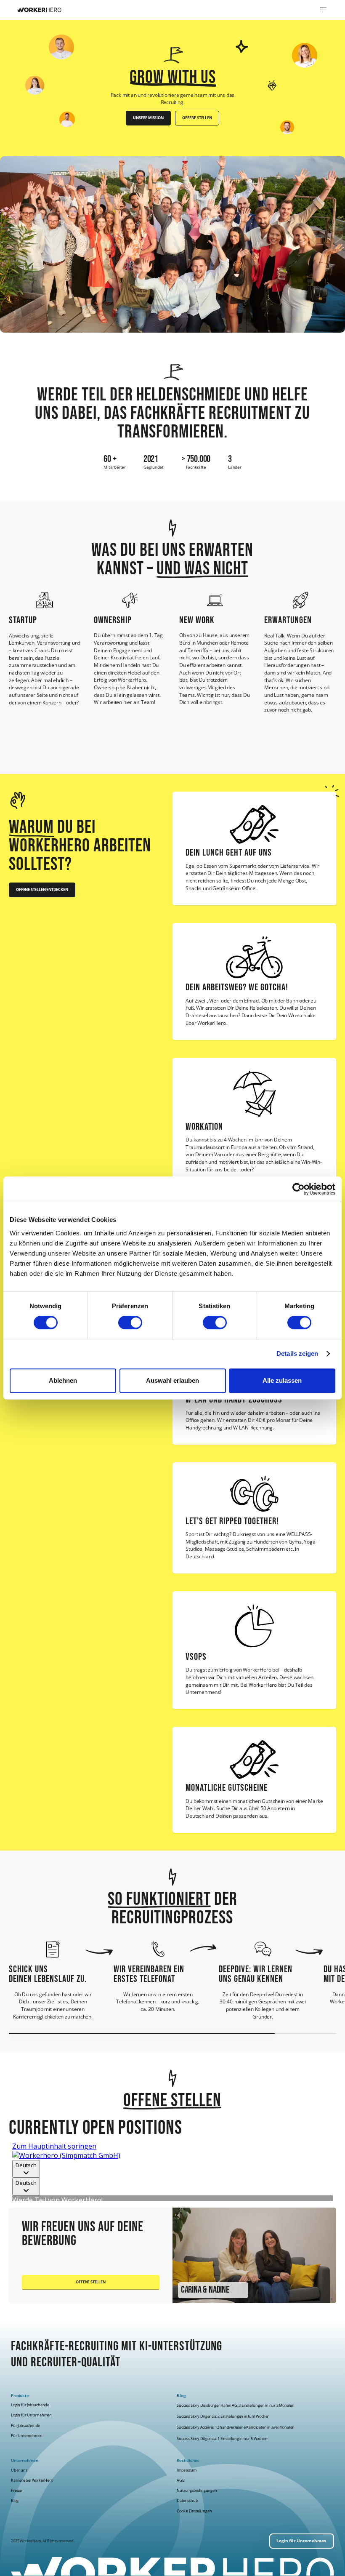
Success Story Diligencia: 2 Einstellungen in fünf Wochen (223, 2416)
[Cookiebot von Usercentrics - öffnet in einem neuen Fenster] (299, 1189)
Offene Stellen (197, 118)
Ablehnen (63, 1380)
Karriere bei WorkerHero (32, 2480)
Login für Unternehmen (31, 2415)
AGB (180, 2480)
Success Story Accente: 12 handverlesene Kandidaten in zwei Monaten (236, 2428)
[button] (322, 10)
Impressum (186, 2470)
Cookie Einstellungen (194, 2511)
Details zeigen (297, 1353)
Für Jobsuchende (25, 2425)
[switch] (130, 1323)
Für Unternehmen (27, 2436)
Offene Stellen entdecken (42, 890)
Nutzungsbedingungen (197, 2490)
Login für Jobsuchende (30, 2405)
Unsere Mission (148, 118)
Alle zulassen (282, 1380)
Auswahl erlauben (172, 1380)
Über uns (19, 2470)
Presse (16, 2490)
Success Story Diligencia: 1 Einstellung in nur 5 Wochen (222, 2439)
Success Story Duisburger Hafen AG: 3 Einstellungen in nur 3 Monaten (236, 2405)
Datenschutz (187, 2500)
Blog (15, 2500)
